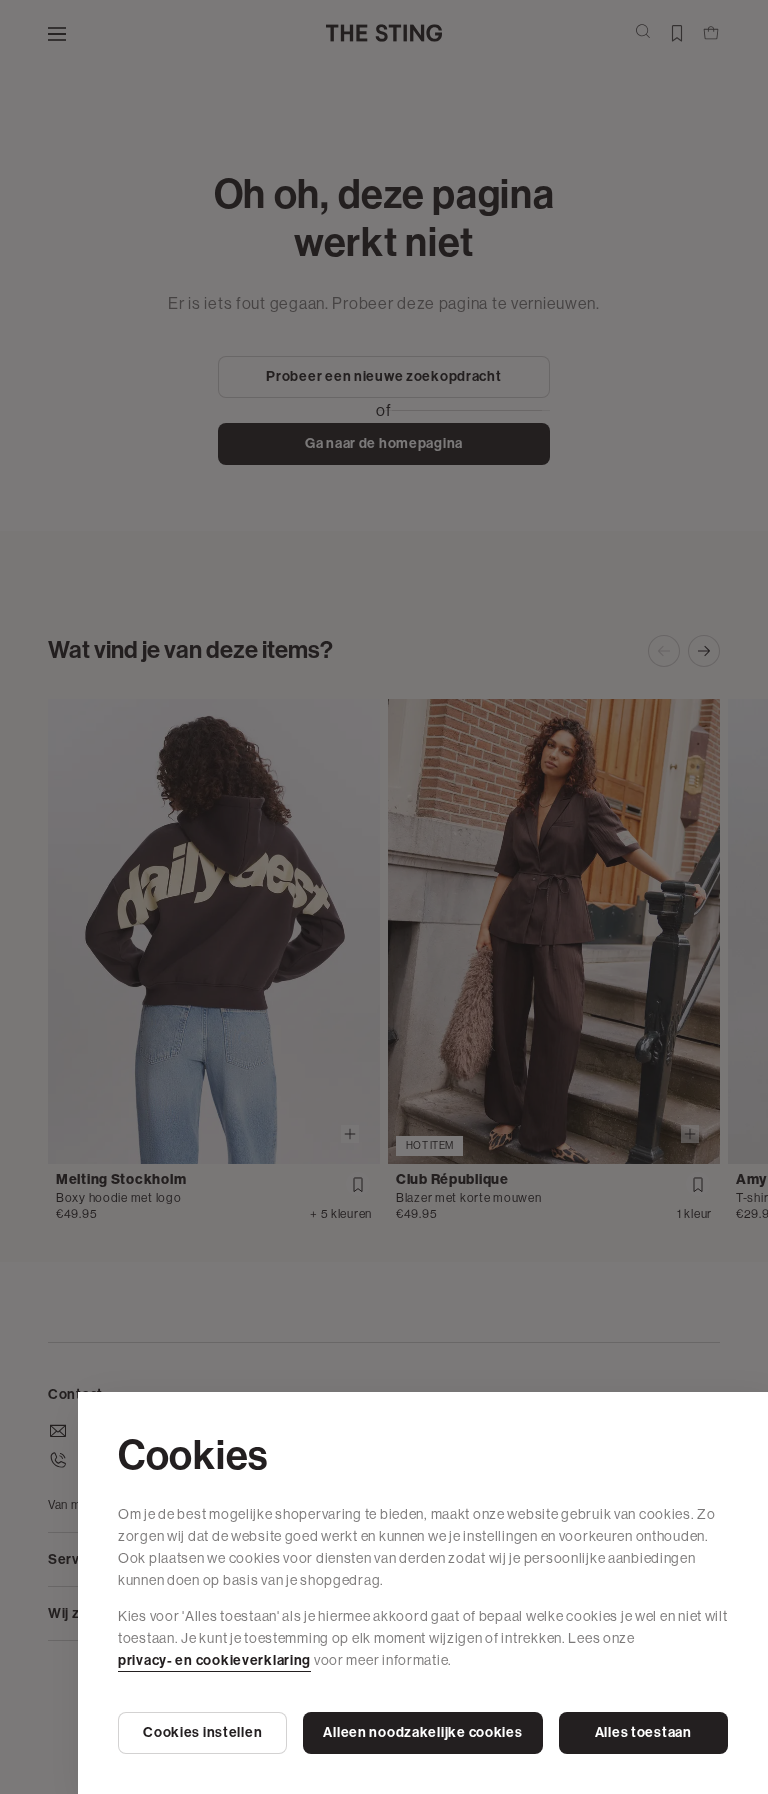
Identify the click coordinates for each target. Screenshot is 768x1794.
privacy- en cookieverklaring (214, 1660)
